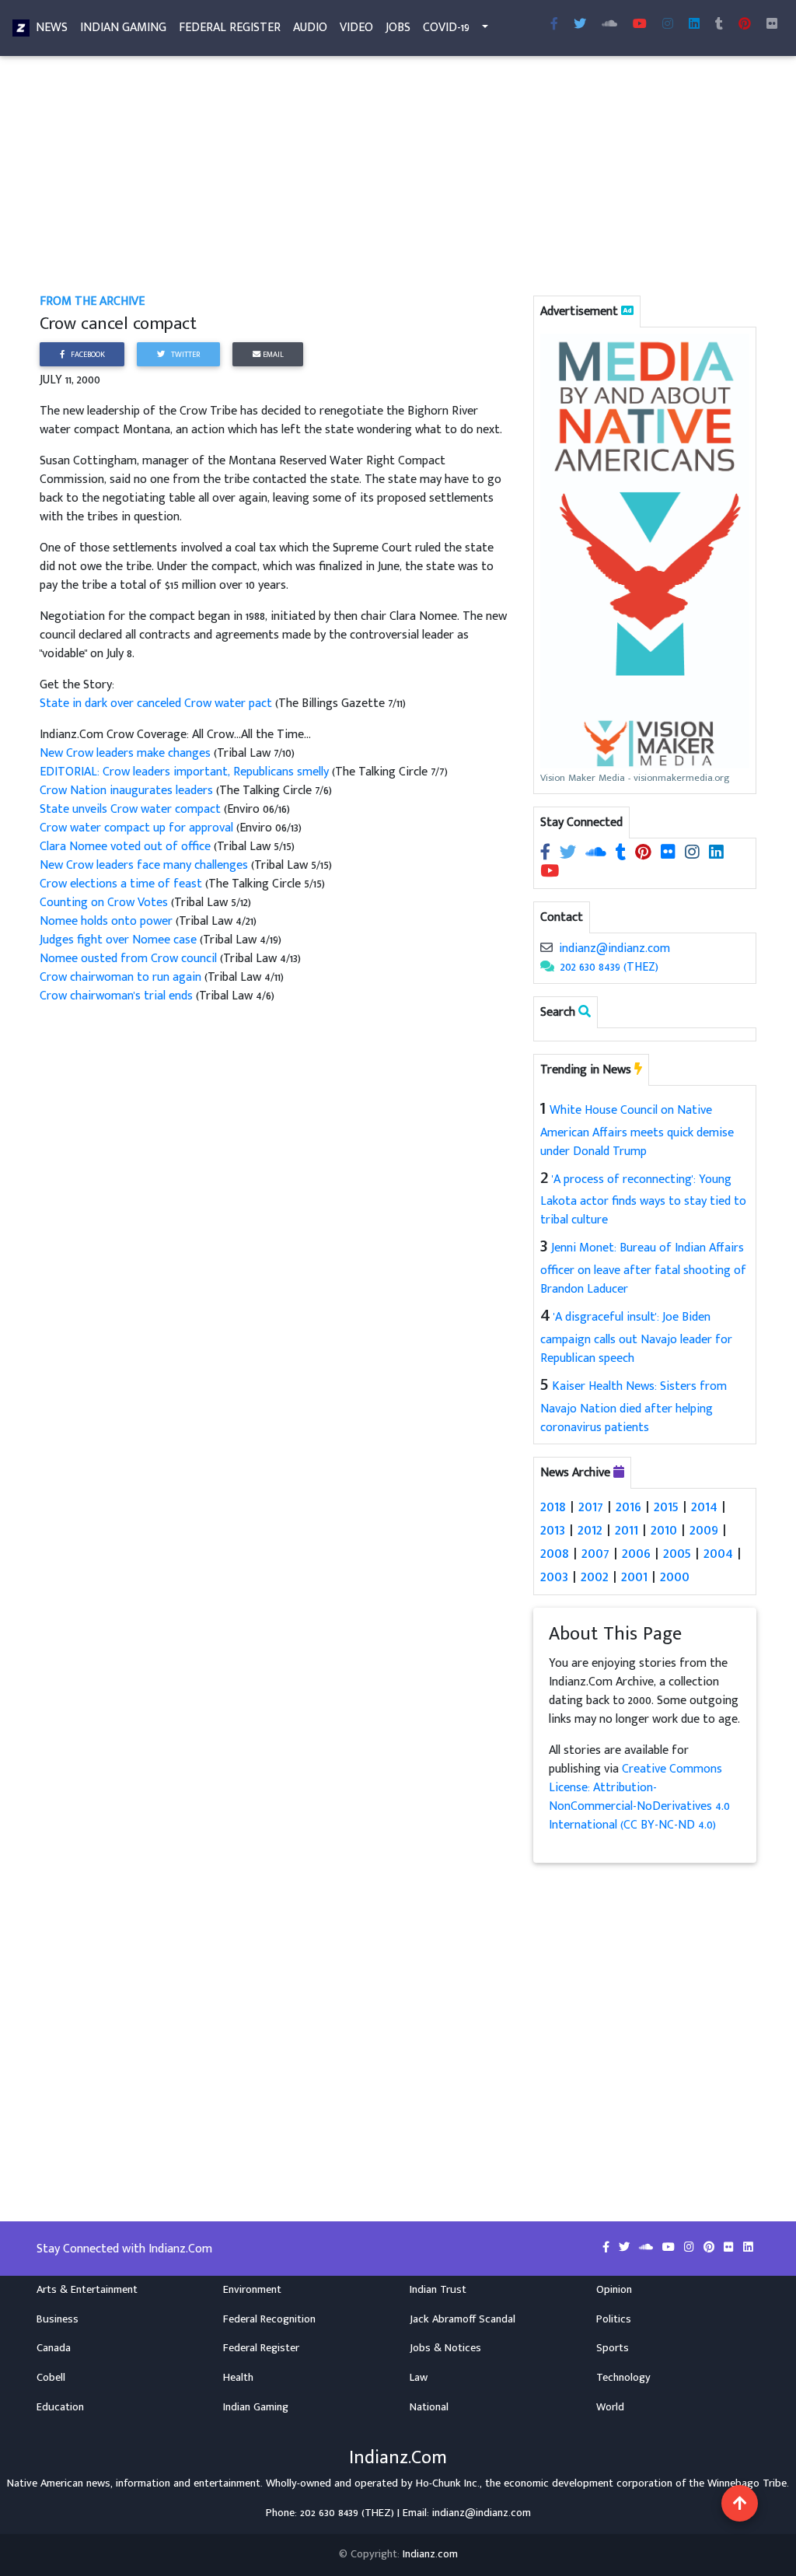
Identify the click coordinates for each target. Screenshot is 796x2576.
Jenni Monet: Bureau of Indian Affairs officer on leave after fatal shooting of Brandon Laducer (643, 1269)
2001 (634, 1577)
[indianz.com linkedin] (694, 25)
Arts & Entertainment (87, 2290)
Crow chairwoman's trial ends (118, 996)
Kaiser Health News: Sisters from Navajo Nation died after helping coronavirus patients (634, 1407)
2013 (553, 1530)
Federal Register (230, 28)
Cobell (51, 2378)
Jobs (398, 28)
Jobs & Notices (445, 2348)
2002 (595, 1577)
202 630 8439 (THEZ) (609, 967)
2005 (677, 1553)
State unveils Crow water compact (130, 809)
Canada (54, 2348)
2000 (675, 1577)
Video (356, 28)
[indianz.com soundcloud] (609, 25)
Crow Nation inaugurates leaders (128, 791)
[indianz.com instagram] (668, 25)
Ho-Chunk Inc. (448, 2483)
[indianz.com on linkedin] (716, 854)
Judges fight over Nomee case (118, 940)
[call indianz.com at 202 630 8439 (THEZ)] (547, 967)
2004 (718, 1553)
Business (58, 2319)
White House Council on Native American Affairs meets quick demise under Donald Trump (637, 1131)
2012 (590, 1530)
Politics (614, 2319)
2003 (554, 1577)
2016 (628, 1507)
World (610, 2407)
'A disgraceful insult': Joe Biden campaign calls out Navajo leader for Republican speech (636, 1338)
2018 (553, 1507)
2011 (627, 1530)
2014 (704, 1507)
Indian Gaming (123, 28)
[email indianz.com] (546, 948)
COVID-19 (446, 28)
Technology (623, 2378)
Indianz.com (430, 2554)
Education (60, 2407)
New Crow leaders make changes (127, 753)
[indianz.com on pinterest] (645, 854)
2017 (591, 1507)
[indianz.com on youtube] (640, 25)
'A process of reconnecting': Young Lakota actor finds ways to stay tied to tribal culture (643, 1200)
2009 (704, 1530)
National (429, 2407)
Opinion (614, 2290)
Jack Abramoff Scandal (463, 2319)
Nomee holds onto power (106, 921)
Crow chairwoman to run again (120, 977)
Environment (252, 2290)
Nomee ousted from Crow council (128, 959)
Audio (310, 28)
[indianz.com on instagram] (694, 854)
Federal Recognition (269, 2319)
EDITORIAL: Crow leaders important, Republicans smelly (186, 772)
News (52, 28)
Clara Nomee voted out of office (127, 847)
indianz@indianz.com (614, 948)
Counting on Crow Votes (104, 903)
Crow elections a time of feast (122, 884)
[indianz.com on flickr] (772, 25)
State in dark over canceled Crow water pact (156, 703)
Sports (613, 2348)
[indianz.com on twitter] (569, 854)
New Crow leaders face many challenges (145, 865)
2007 (595, 1553)
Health (238, 2378)
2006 (636, 1553)
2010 (664, 1530)
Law (419, 2378)
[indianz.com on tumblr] (719, 25)
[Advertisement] (398, 177)
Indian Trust (438, 2290)
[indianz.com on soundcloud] (597, 854)
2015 (666, 1507)
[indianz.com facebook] (554, 25)
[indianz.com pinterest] (745, 25)
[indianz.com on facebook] (547, 854)
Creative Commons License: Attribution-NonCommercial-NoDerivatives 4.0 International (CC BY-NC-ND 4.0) (639, 1797)
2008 (555, 1553)
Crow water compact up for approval (136, 828)
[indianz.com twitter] (580, 25)
